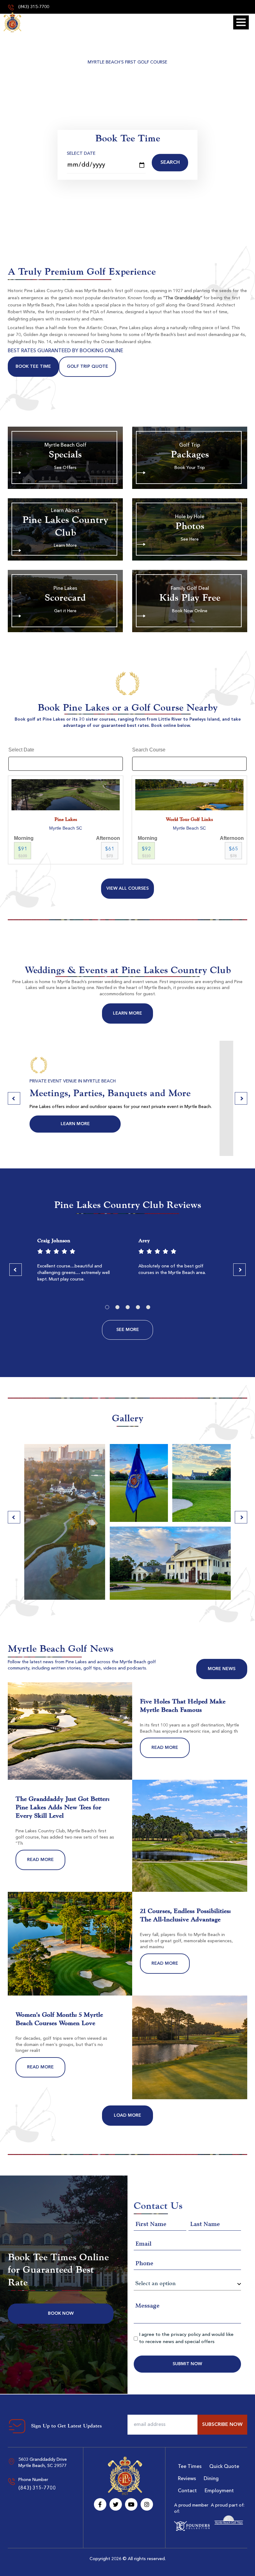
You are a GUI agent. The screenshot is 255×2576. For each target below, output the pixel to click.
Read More (165, 1748)
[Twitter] (116, 2504)
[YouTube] (131, 2504)
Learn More (127, 1013)
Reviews (187, 2479)
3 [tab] (128, 1307)
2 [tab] (117, 1307)
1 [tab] (107, 1307)
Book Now (61, 2313)
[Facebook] (100, 2504)
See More (128, 1330)
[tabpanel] (77, 1262)
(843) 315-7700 (33, 7)
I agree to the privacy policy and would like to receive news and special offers (186, 2338)
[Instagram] (147, 2504)
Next (241, 1098)
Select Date (81, 154)
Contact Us (165, 1124)
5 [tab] (148, 1307)
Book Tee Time (33, 367)
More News (222, 1669)
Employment (219, 2491)
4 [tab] (138, 1307)
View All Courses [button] (127, 888)
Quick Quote (224, 2467)
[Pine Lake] (12, 22)
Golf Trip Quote (88, 367)
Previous (14, 1098)
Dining (211, 2479)
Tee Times (190, 2467)
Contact (187, 2491)
